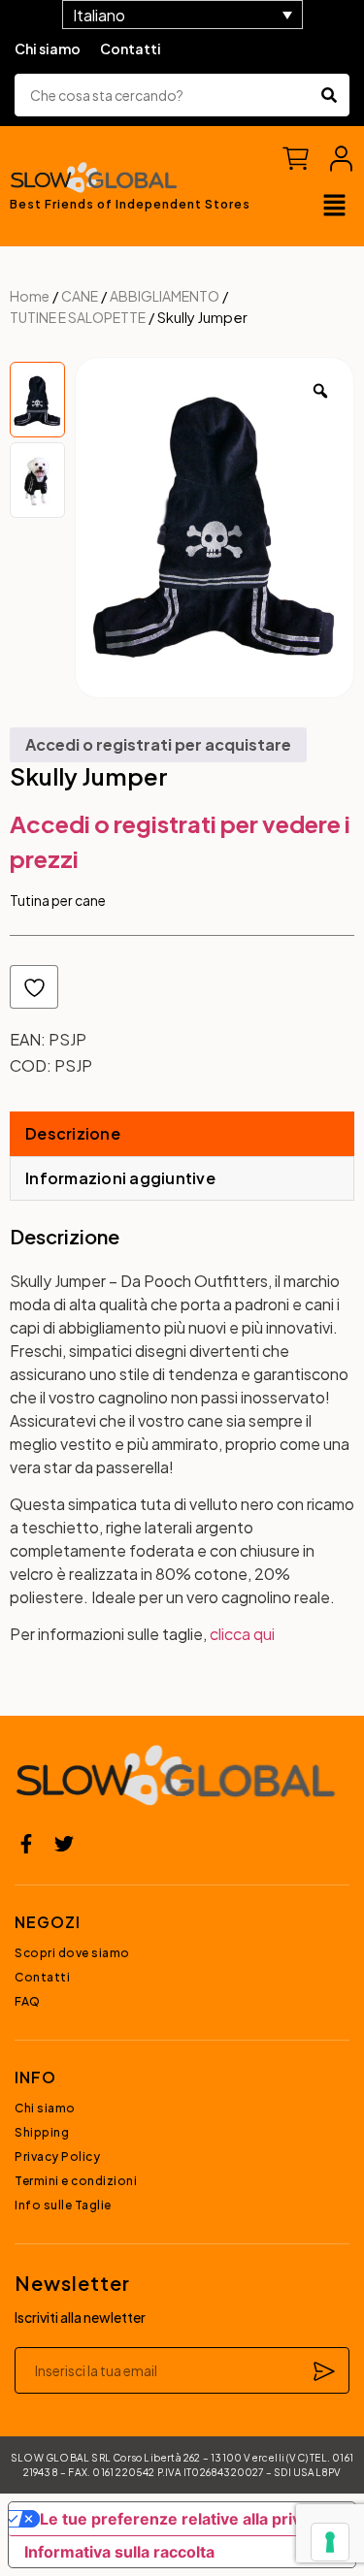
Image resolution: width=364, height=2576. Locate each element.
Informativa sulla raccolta (119, 2552)
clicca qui (242, 1634)
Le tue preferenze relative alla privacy (183, 2519)
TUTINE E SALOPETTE (78, 317)
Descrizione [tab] (73, 1133)
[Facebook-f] (26, 1844)
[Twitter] (64, 1844)
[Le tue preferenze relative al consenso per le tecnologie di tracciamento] (330, 2542)
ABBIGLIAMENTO (165, 296)
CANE (80, 296)
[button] (335, 207)
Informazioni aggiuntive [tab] (120, 1178)
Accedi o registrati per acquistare (158, 744)
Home (30, 296)
